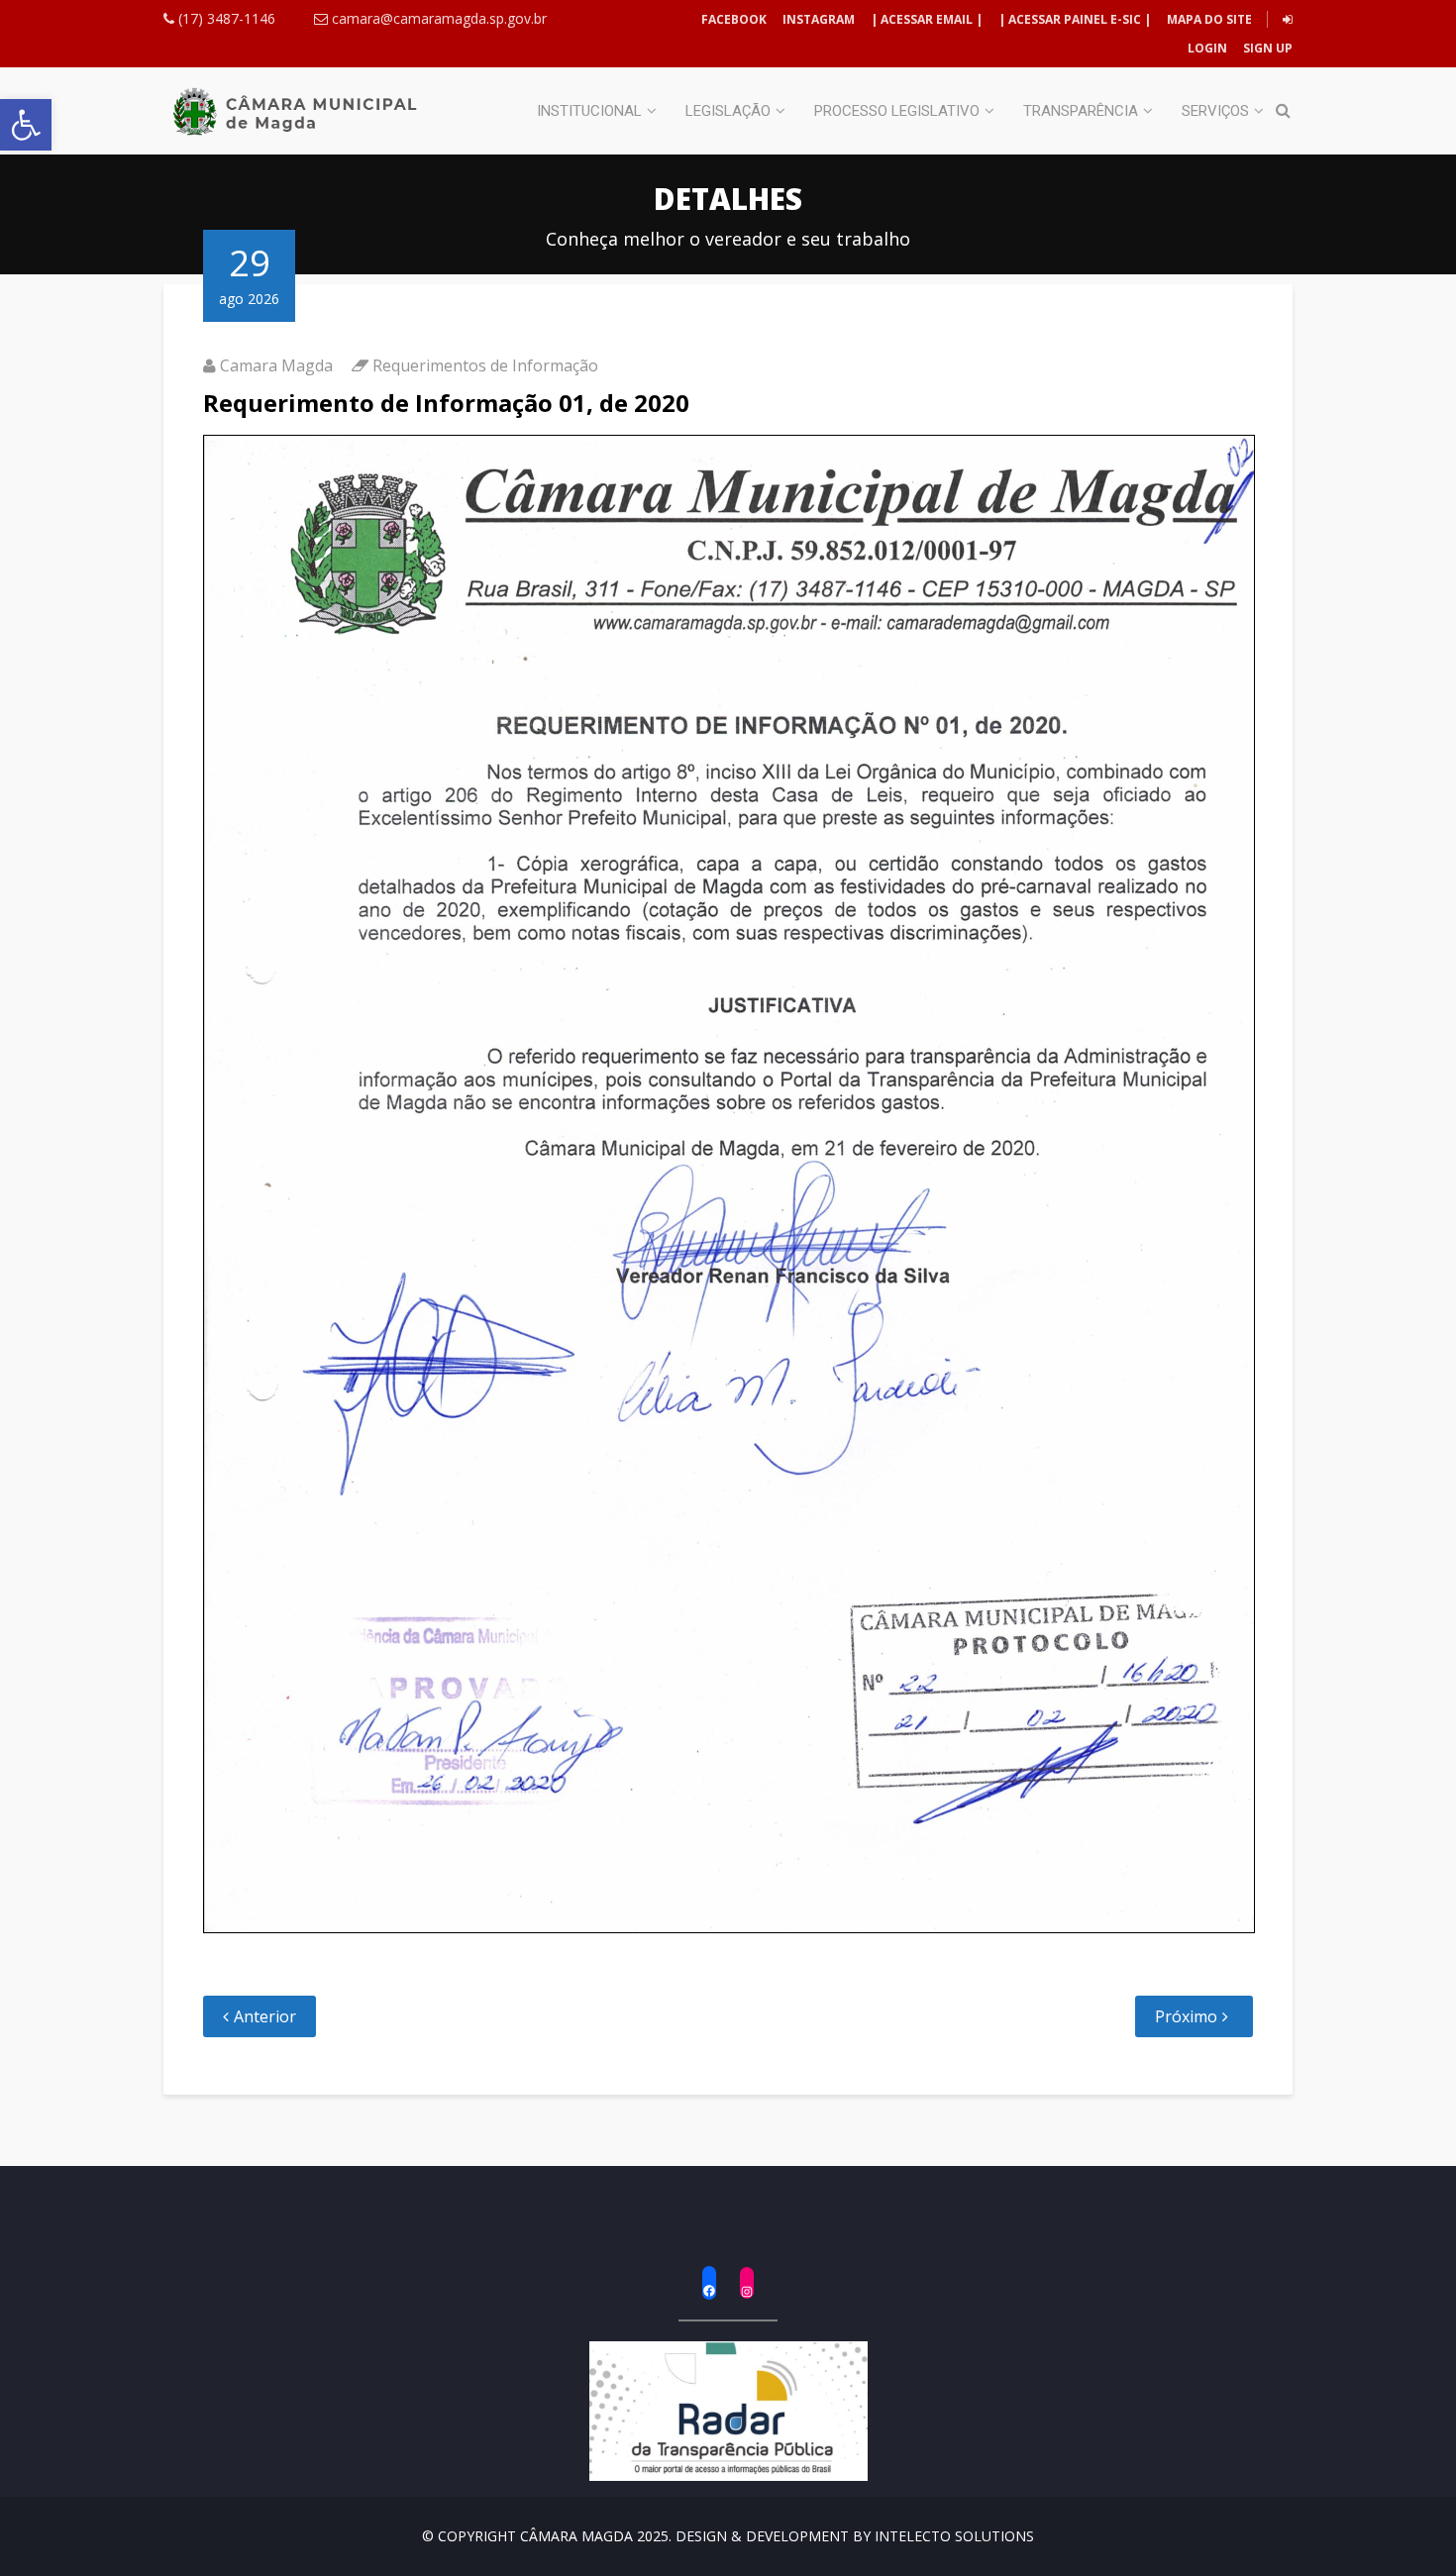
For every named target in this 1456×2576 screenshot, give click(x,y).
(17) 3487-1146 (225, 18)
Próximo (1186, 2016)
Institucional (589, 111)
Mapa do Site (1209, 19)
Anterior (265, 2016)
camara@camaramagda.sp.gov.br (437, 18)
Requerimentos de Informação (485, 365)
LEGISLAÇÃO (728, 111)
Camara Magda (276, 365)
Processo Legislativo (897, 111)
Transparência (1081, 111)
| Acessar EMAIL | (927, 19)
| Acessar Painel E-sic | (1075, 19)
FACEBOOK (734, 19)
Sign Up (1266, 48)
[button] (26, 125)
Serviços (1215, 111)
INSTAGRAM (819, 19)
